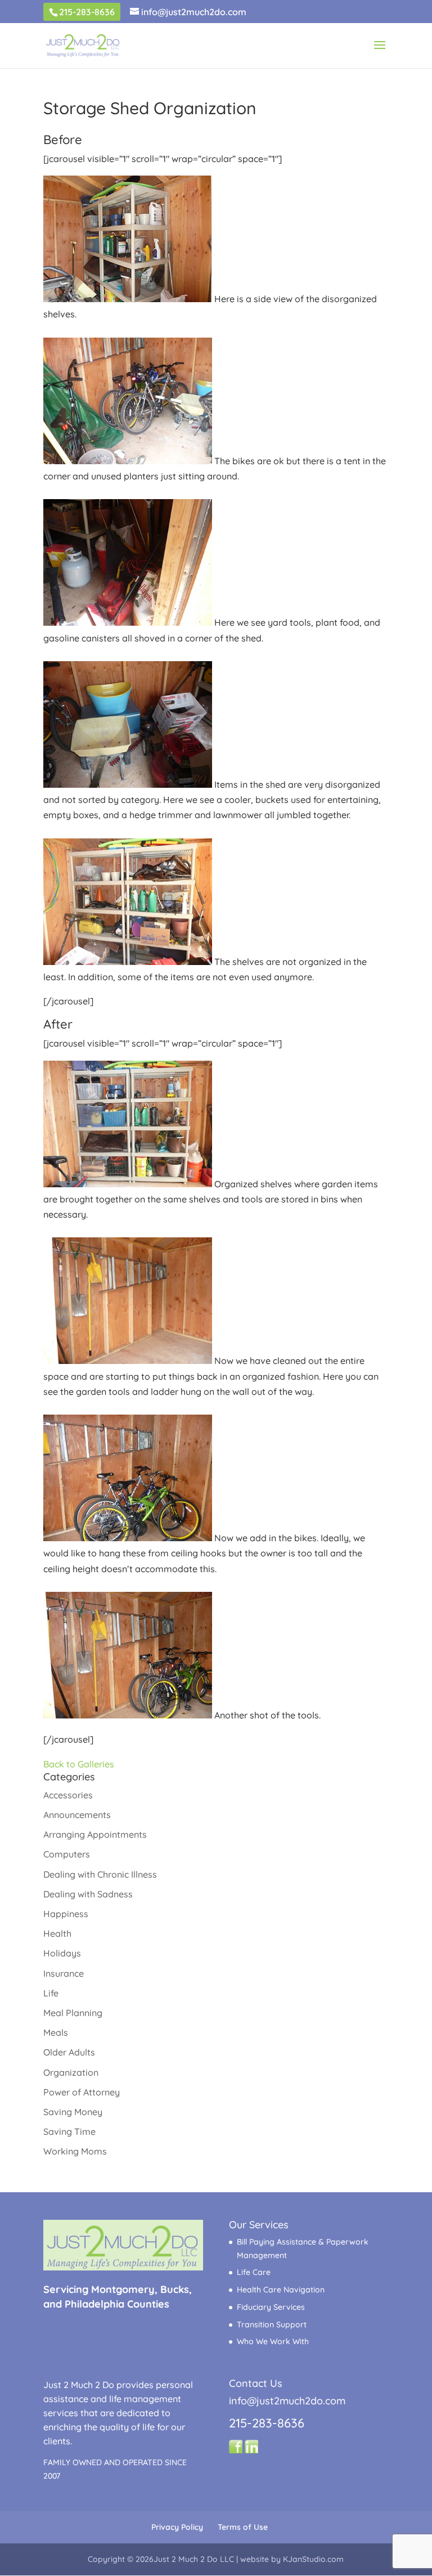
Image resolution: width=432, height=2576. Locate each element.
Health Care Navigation (281, 2290)
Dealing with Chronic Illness (100, 1874)
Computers (67, 1854)
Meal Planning (73, 2013)
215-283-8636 (87, 12)
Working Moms (75, 2151)
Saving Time (69, 2131)
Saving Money (73, 2112)
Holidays (62, 1953)
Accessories (68, 1795)
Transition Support (272, 2324)
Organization (71, 2072)
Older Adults (69, 2052)
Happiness (66, 1914)
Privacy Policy (177, 2527)
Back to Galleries (79, 1764)
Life (51, 1993)
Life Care (254, 2272)
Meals (56, 2032)
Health (57, 1933)
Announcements (77, 1815)
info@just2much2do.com (287, 2401)
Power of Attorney (82, 2092)
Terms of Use (243, 2527)
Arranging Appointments (95, 1834)
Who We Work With (273, 2341)
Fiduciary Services (271, 2307)
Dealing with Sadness (88, 1894)
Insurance (64, 1973)
